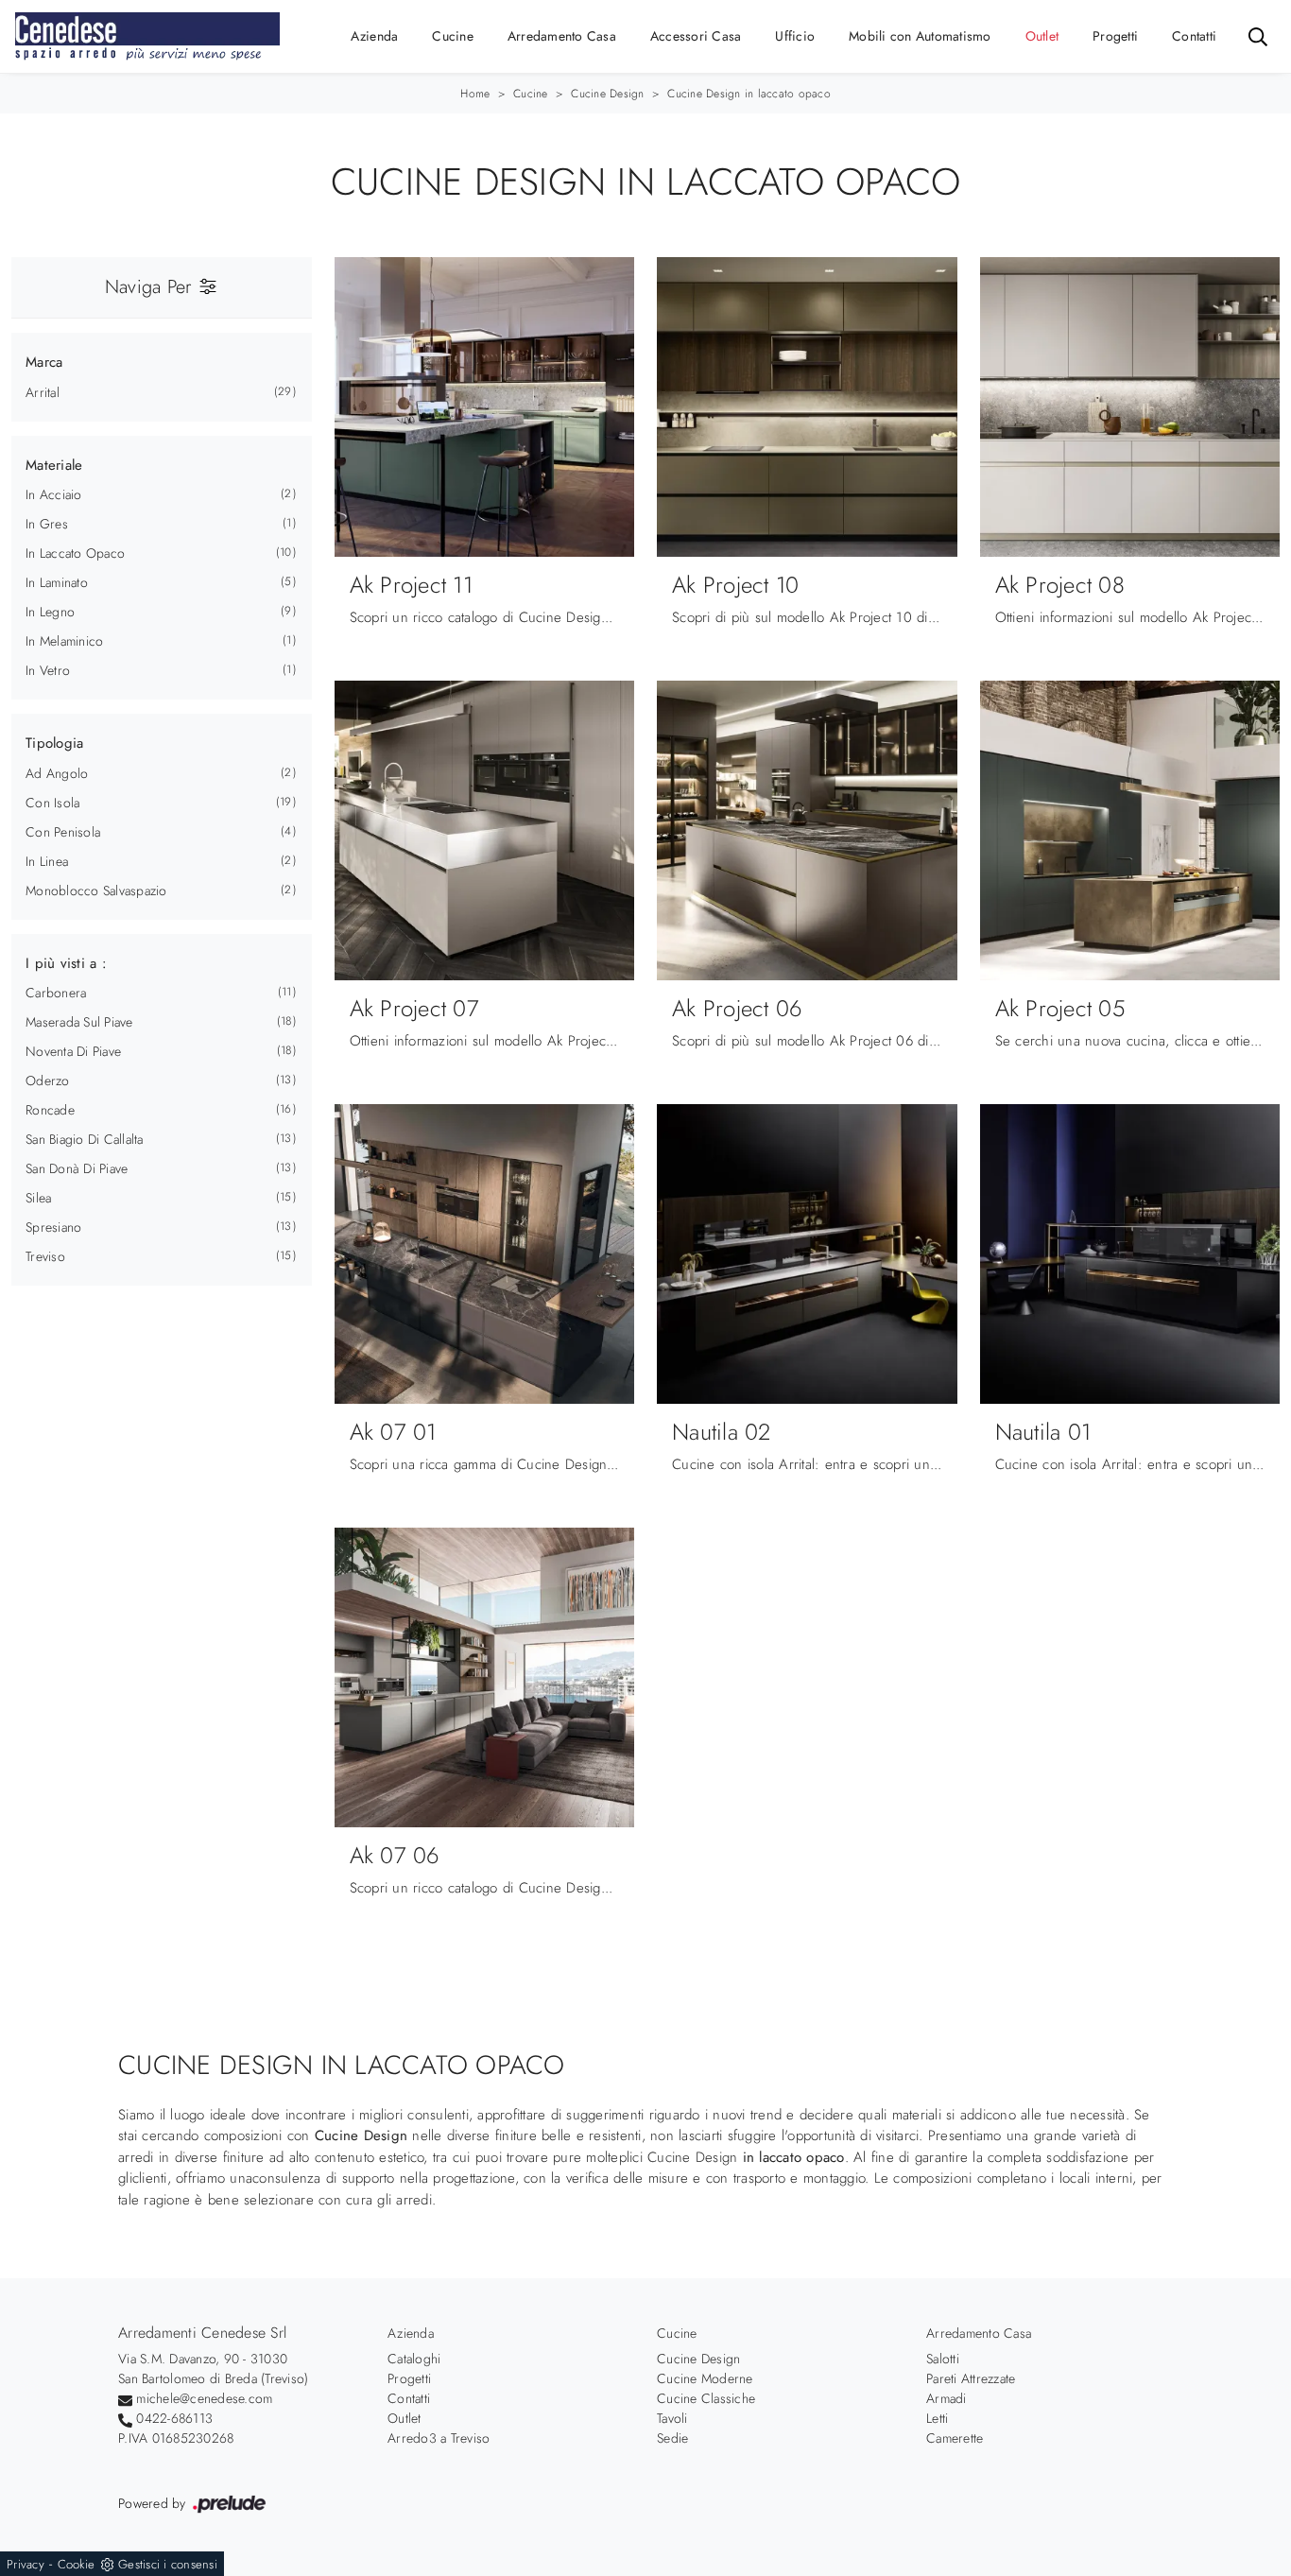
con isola (52, 803)
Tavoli (672, 2418)
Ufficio (795, 36)
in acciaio (54, 494)
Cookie (77, 2564)
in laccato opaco (75, 553)
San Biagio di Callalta (85, 1139)
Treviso (45, 1256)
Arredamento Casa (562, 36)
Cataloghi (414, 2359)
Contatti (1194, 36)
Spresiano (53, 1227)
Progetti (1115, 36)
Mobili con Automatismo (920, 36)
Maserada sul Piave (79, 1022)
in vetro (48, 670)
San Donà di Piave (77, 1168)
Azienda (375, 36)
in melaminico (64, 641)
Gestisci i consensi (168, 2564)
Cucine (453, 36)
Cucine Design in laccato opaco (749, 94)
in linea (47, 861)
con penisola (63, 832)
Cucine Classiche (706, 2398)
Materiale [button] (54, 465)
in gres (47, 524)
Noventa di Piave (73, 1051)
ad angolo (57, 773)
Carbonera (56, 993)
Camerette (955, 2438)
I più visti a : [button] (66, 963)
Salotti (943, 2359)
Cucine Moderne (705, 2378)
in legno (50, 612)
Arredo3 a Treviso (439, 2438)
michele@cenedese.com (204, 2398)
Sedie (672, 2438)
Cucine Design (607, 94)
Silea (38, 1198)
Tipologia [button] (54, 743)
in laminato (57, 582)
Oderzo (48, 1081)
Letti (937, 2418)
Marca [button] (44, 362)
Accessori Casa (696, 36)
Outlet (1042, 36)
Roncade (50, 1110)
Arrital (43, 392)
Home (475, 94)
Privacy (26, 2564)
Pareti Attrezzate (971, 2378)
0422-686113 (174, 2418)
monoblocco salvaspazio (96, 890)
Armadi (947, 2398)
